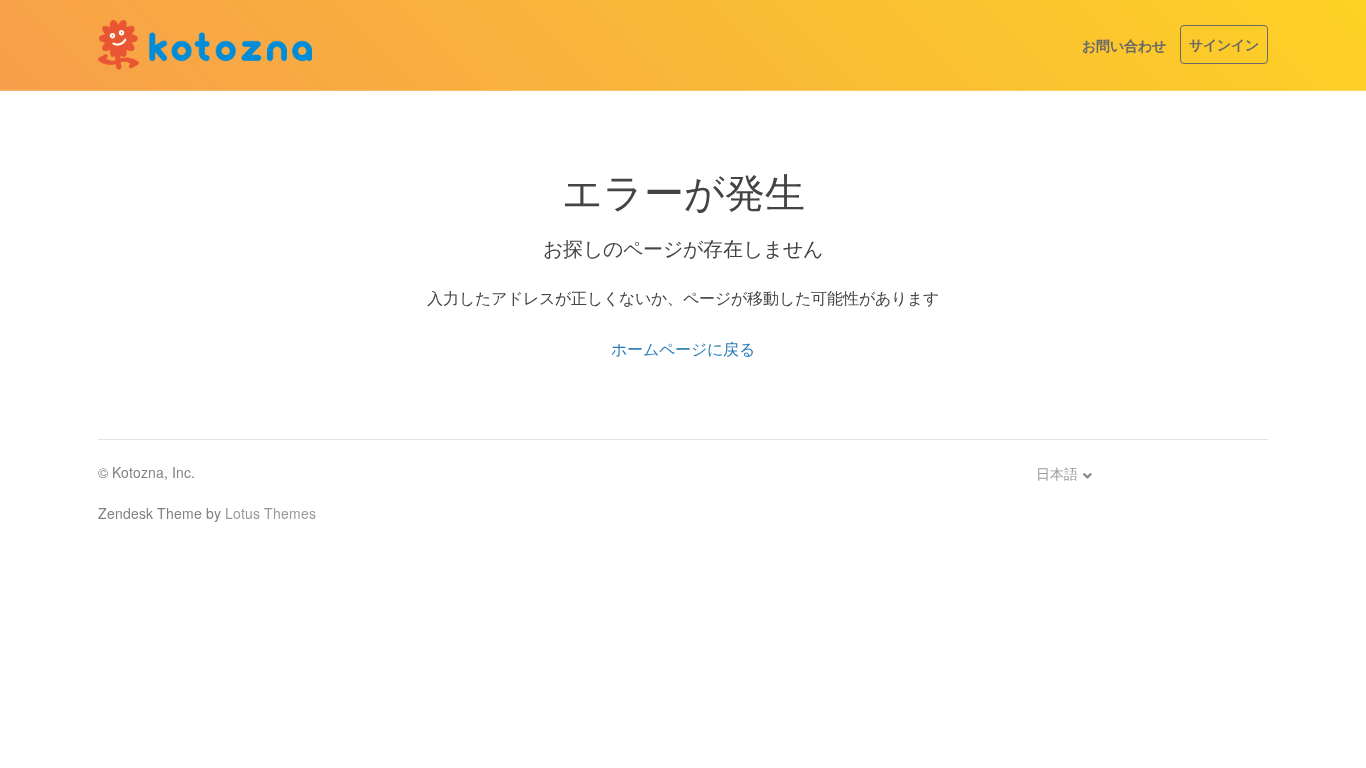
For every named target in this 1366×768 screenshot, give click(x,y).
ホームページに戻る (683, 348)
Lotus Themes (270, 513)
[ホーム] (205, 45)
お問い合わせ (1124, 45)
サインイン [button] (1224, 44)
